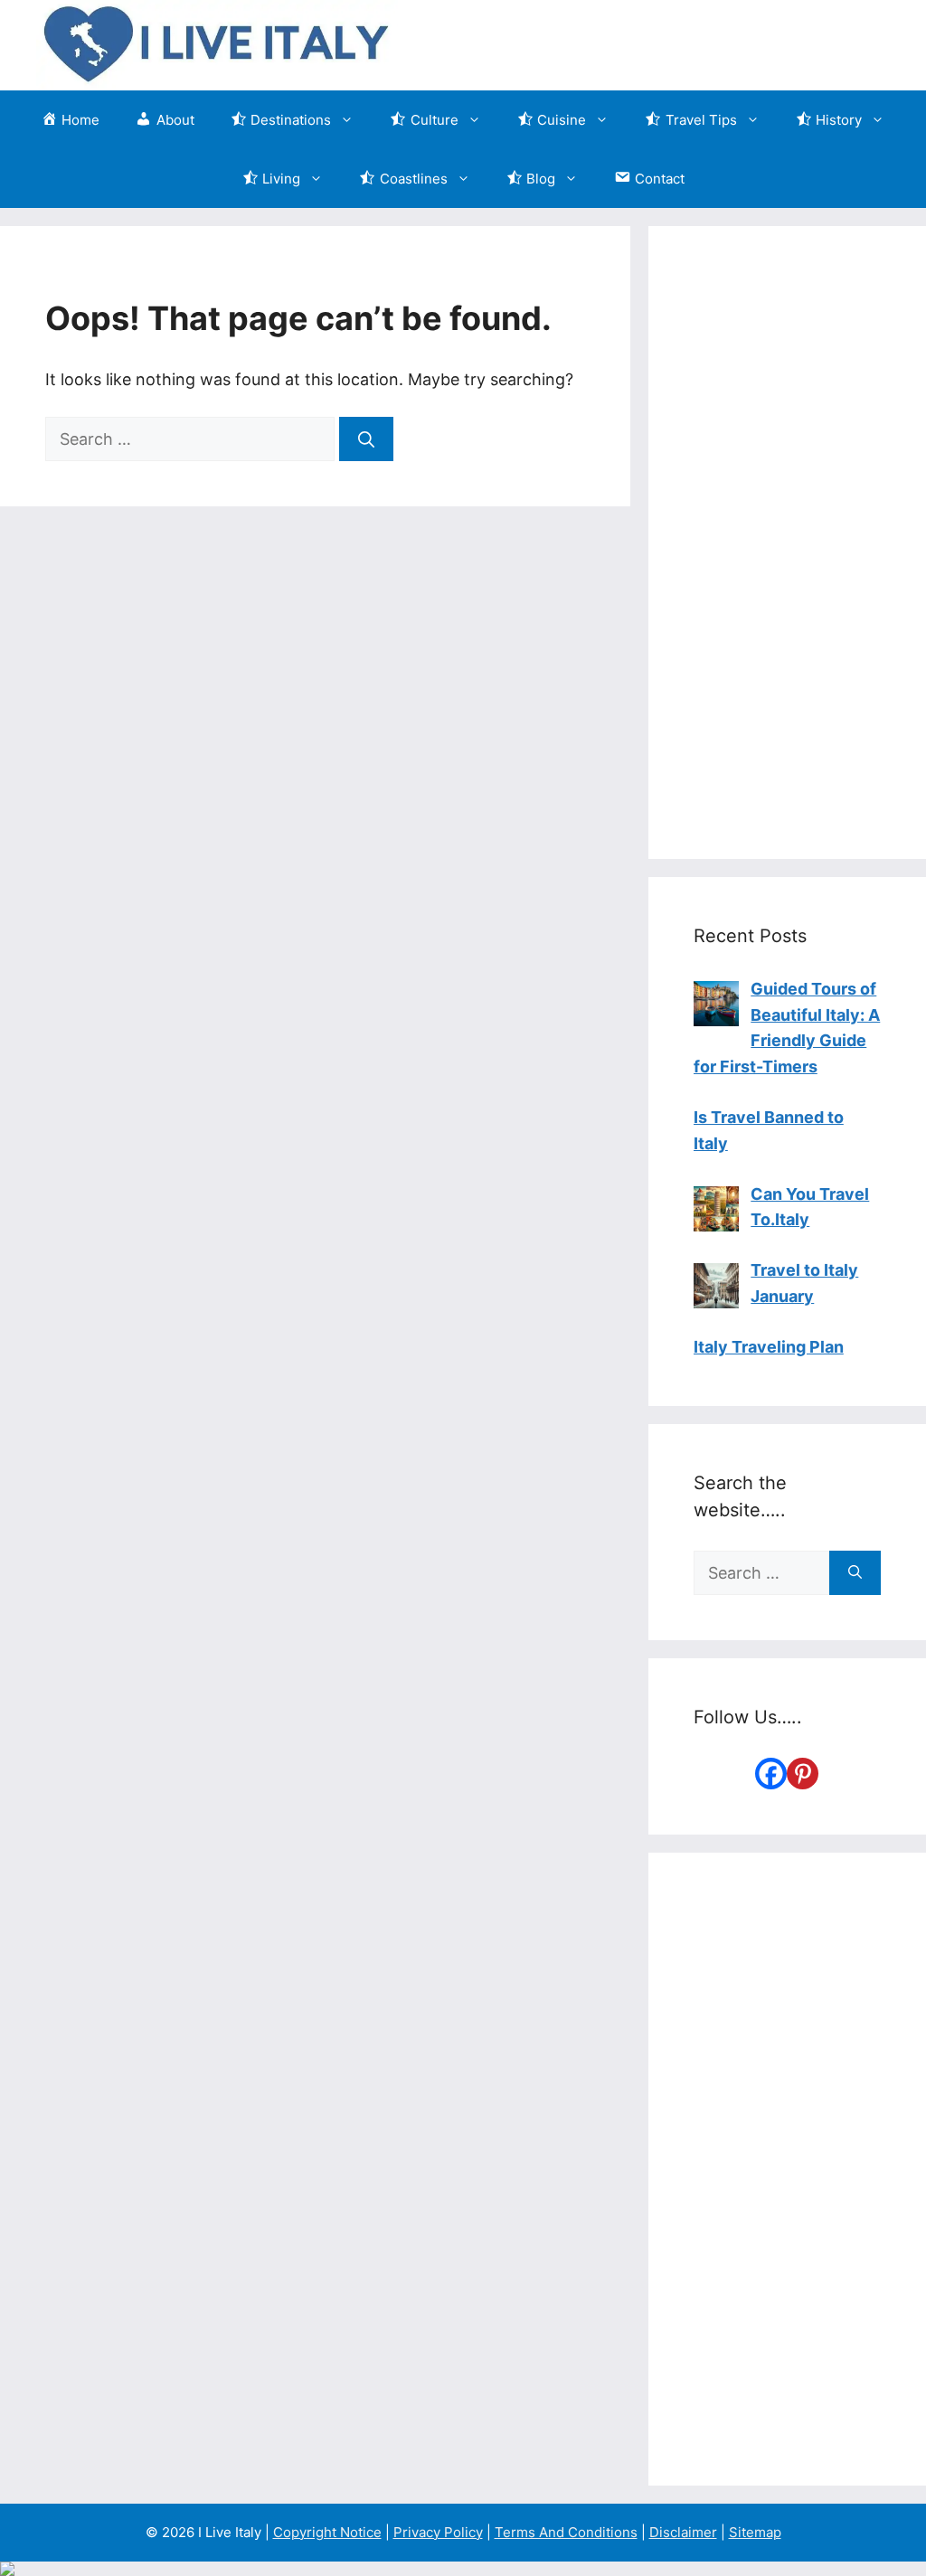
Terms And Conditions (566, 2532)
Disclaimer (683, 2532)
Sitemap (755, 2532)
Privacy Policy (438, 2532)
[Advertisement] (787, 543)
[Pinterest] (803, 1774)
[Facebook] (771, 1774)
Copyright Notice (327, 2532)
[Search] (366, 439)
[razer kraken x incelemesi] (463, 2569)
